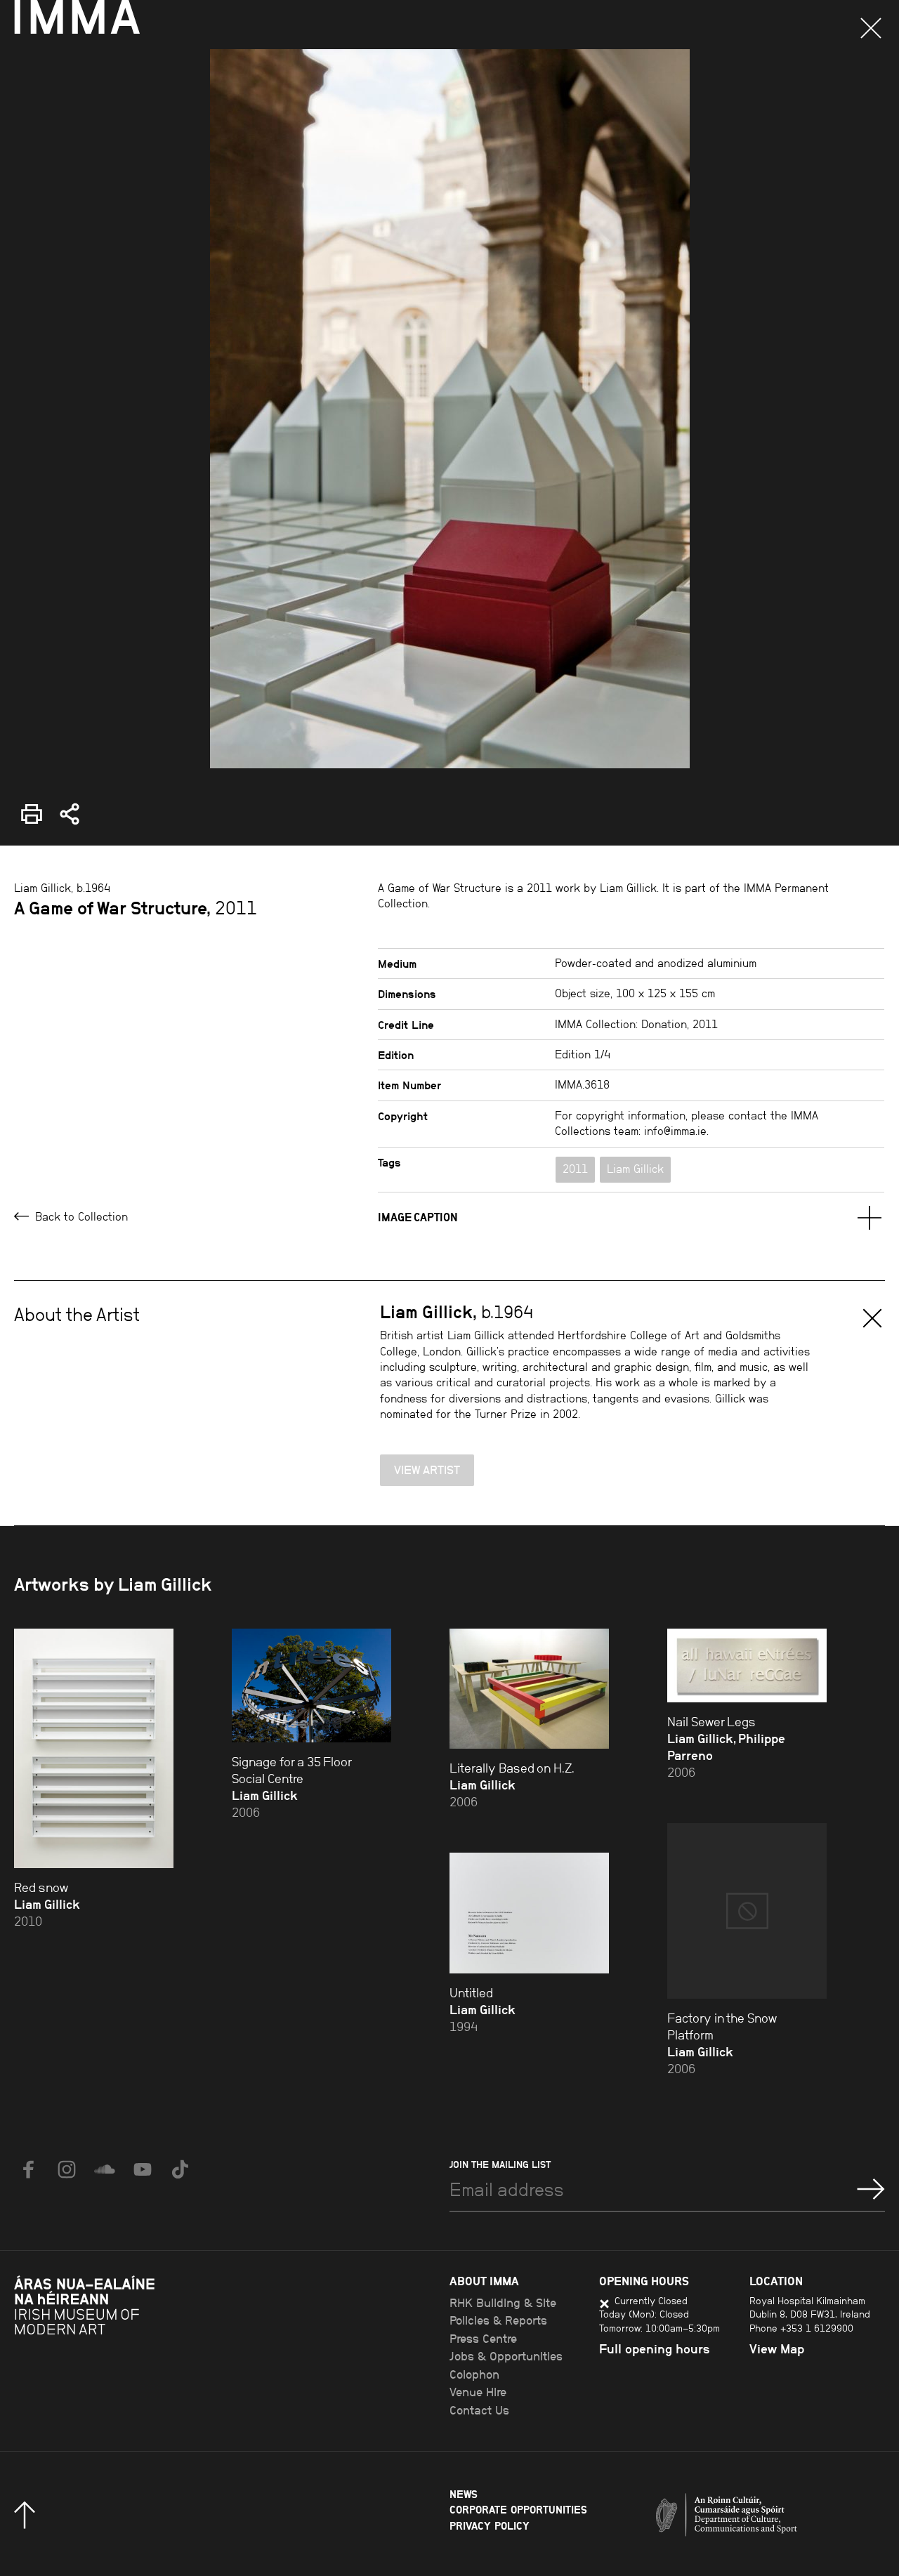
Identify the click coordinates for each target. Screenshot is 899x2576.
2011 (575, 1169)
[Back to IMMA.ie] (119, 2346)
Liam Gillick (635, 1169)
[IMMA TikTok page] (181, 2169)
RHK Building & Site (503, 2303)
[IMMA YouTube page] (143, 2169)
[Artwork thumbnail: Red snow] (94, 1748)
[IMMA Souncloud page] (105, 2169)
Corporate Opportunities (518, 2510)
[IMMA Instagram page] (67, 2169)
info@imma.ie (675, 1131)
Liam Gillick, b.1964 (62, 888)
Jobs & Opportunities (506, 2356)
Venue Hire (478, 2392)
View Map (777, 2349)
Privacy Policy (490, 2526)
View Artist (427, 1470)
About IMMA (484, 2281)
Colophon (474, 2374)
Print (26, 804)
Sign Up (871, 2189)
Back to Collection (80, 1217)
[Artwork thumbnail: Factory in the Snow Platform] (747, 1911)
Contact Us (479, 2410)
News (464, 2494)
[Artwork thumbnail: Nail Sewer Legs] (747, 1665)
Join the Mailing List (500, 2164)
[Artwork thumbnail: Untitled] (529, 1913)
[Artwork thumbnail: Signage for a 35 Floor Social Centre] (311, 1685)
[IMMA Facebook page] (29, 2169)
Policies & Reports (498, 2320)
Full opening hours (655, 2349)
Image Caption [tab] (418, 1217)
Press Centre (483, 2339)
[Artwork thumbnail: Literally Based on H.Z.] (529, 1688)
